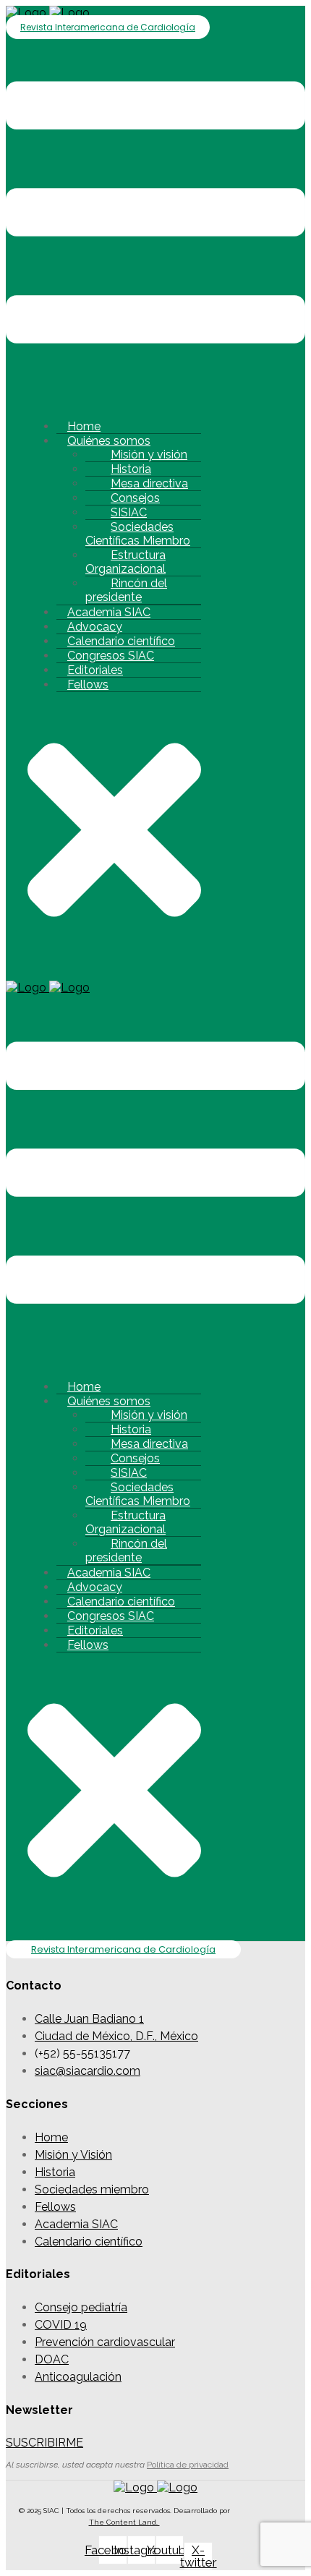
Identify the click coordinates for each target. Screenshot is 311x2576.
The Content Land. (124, 2522)
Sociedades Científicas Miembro (138, 534)
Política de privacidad (188, 2465)
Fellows (88, 684)
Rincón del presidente (126, 590)
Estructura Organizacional (125, 562)
